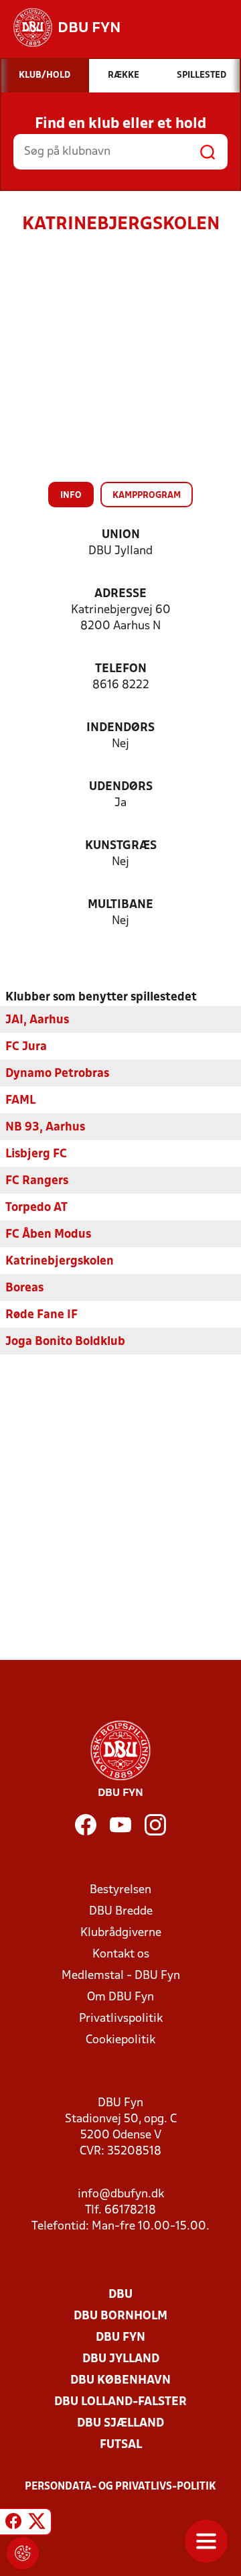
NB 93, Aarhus (45, 1128)
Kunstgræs (121, 846)
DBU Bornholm (120, 2316)
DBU (120, 2295)
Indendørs (120, 728)
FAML (20, 1101)
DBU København (120, 2381)
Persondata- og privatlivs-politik (120, 2487)
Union (121, 535)
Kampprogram (147, 496)
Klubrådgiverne (121, 1933)
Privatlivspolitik (121, 2019)
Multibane (120, 905)
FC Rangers (37, 1181)
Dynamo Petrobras (57, 1074)
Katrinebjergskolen (60, 1262)
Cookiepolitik (120, 2040)
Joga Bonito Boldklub (65, 1342)
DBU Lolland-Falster (120, 2402)
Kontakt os (121, 1954)
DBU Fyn (120, 2338)
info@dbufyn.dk (121, 2194)
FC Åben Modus (48, 1235)
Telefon (121, 669)
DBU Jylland (121, 2359)
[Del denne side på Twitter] (37, 2524)
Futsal (121, 2445)
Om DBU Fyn (120, 1997)
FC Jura (26, 1047)
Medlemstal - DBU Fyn (121, 1976)
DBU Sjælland (120, 2424)
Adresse (120, 594)
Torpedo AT (36, 1208)
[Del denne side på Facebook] (13, 2524)
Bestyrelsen (120, 1890)
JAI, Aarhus (37, 1020)
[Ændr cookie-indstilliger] (23, 2553)
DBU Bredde (121, 1912)
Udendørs (121, 787)
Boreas (24, 1288)
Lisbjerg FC (36, 1154)
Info (71, 496)
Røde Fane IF (42, 1315)
